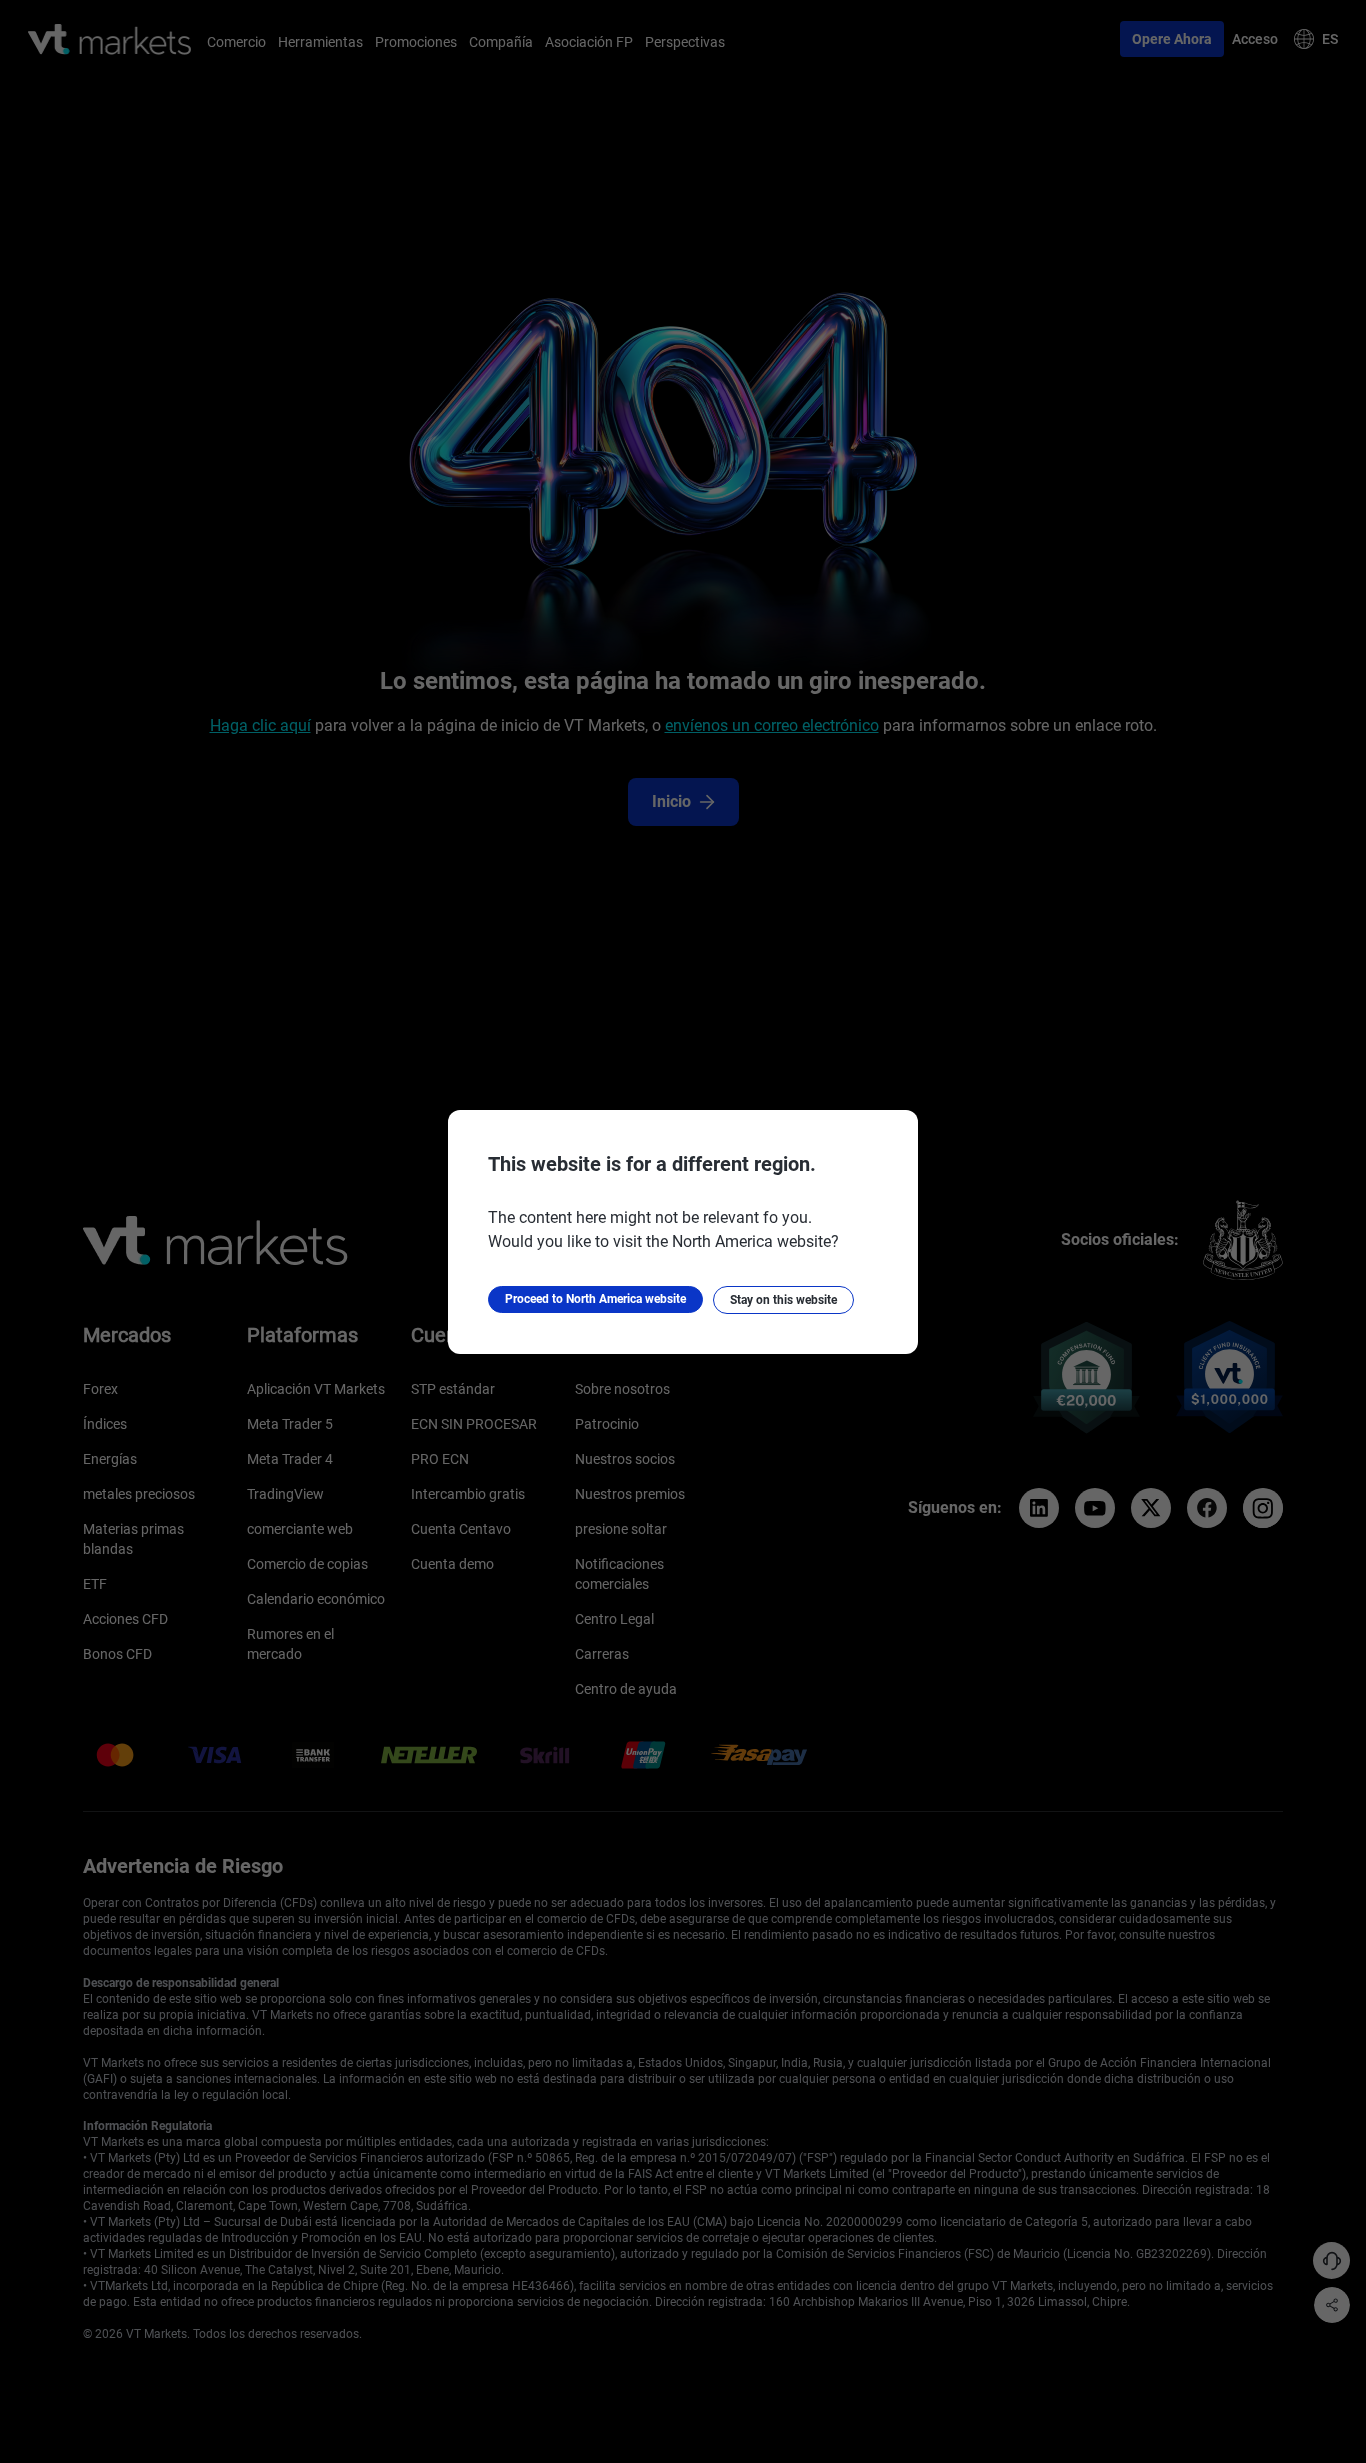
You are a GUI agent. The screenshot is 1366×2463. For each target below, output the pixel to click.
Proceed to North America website (595, 1299)
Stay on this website (783, 1300)
